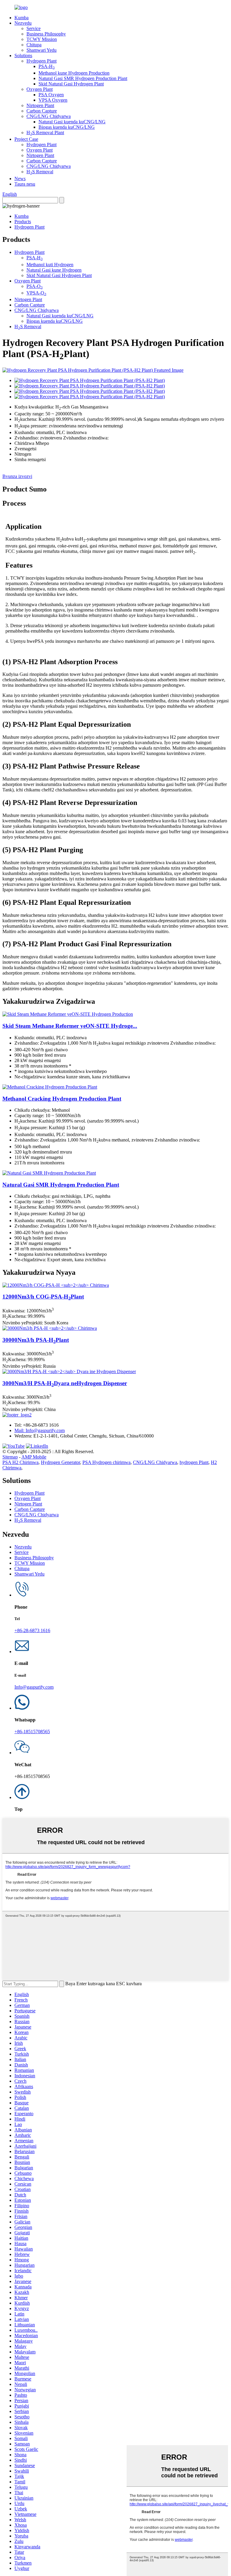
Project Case (26, 139)
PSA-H (47, 66)
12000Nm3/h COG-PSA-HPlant (43, 1297)
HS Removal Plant (45, 132)
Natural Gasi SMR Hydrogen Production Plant (83, 78)
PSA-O (35, 286)
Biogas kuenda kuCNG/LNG (67, 127)
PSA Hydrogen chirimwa (106, 1462)
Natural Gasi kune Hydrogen (54, 270)
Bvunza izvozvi (17, 476)
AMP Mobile (34, 1457)
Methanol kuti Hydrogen (50, 265)
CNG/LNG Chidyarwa (49, 116)
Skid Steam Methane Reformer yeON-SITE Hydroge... (70, 1026)
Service (34, 28)
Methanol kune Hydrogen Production (74, 73)
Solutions (23, 55)
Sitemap (10, 1457)
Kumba (22, 18)
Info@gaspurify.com (34, 1687)
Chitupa (34, 45)
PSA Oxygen (51, 95)
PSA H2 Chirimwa (20, 1462)
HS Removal (40, 172)
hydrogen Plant (194, 1462)
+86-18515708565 (32, 1732)
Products (23, 222)
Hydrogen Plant (42, 61)
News (20, 179)
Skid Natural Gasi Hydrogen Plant (71, 84)
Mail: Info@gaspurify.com (40, 1430)
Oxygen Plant (40, 89)
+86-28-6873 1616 (32, 1630)
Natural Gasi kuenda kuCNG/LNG (72, 122)
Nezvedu (23, 23)
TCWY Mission (42, 39)
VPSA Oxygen (53, 100)
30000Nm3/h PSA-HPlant (36, 1340)
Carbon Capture (42, 111)
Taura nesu (25, 184)
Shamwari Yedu (42, 50)
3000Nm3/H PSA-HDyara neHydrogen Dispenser (65, 1383)
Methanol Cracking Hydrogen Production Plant (62, 1099)
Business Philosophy (46, 34)
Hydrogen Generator (60, 1462)
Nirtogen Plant (40, 105)
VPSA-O (36, 293)
